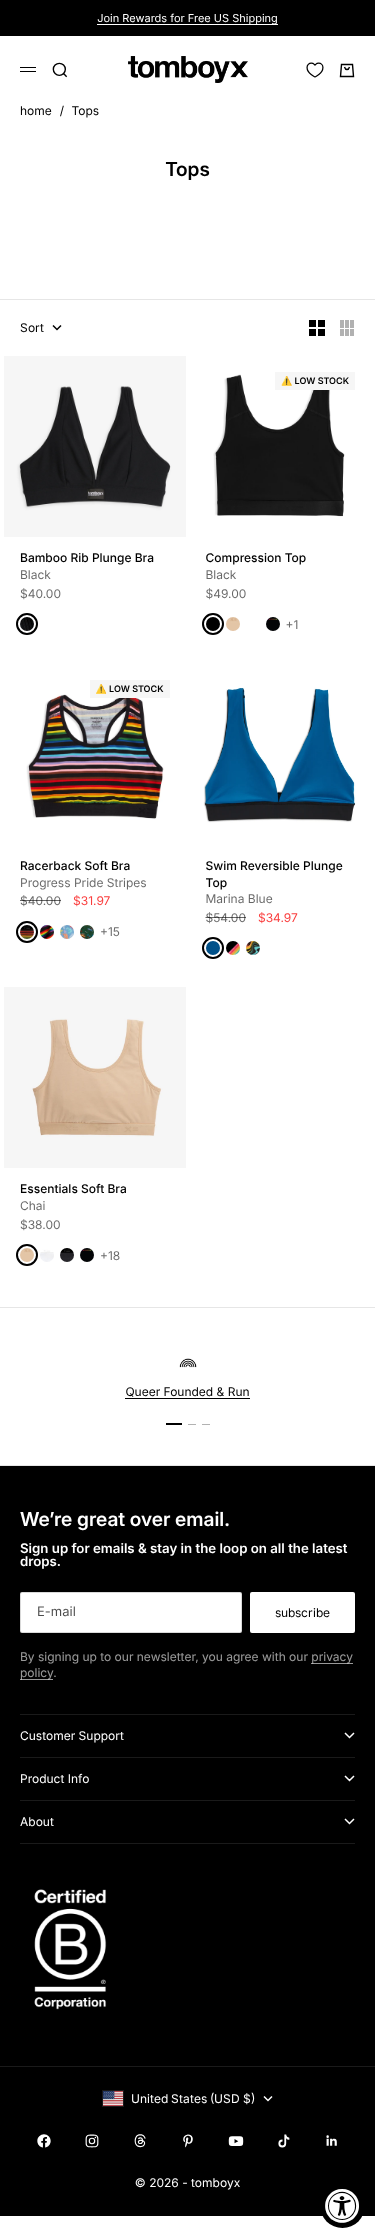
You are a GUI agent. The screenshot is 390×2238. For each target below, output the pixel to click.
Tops (86, 110)
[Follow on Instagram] (92, 2141)
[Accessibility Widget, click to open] (342, 2205)
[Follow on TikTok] (284, 2141)
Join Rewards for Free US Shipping (187, 18)
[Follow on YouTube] (236, 2141)
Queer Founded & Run (187, 1391)
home (36, 110)
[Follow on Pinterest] (188, 2141)
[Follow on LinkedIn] (332, 2141)
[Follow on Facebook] (44, 2141)
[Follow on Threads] (140, 2141)
